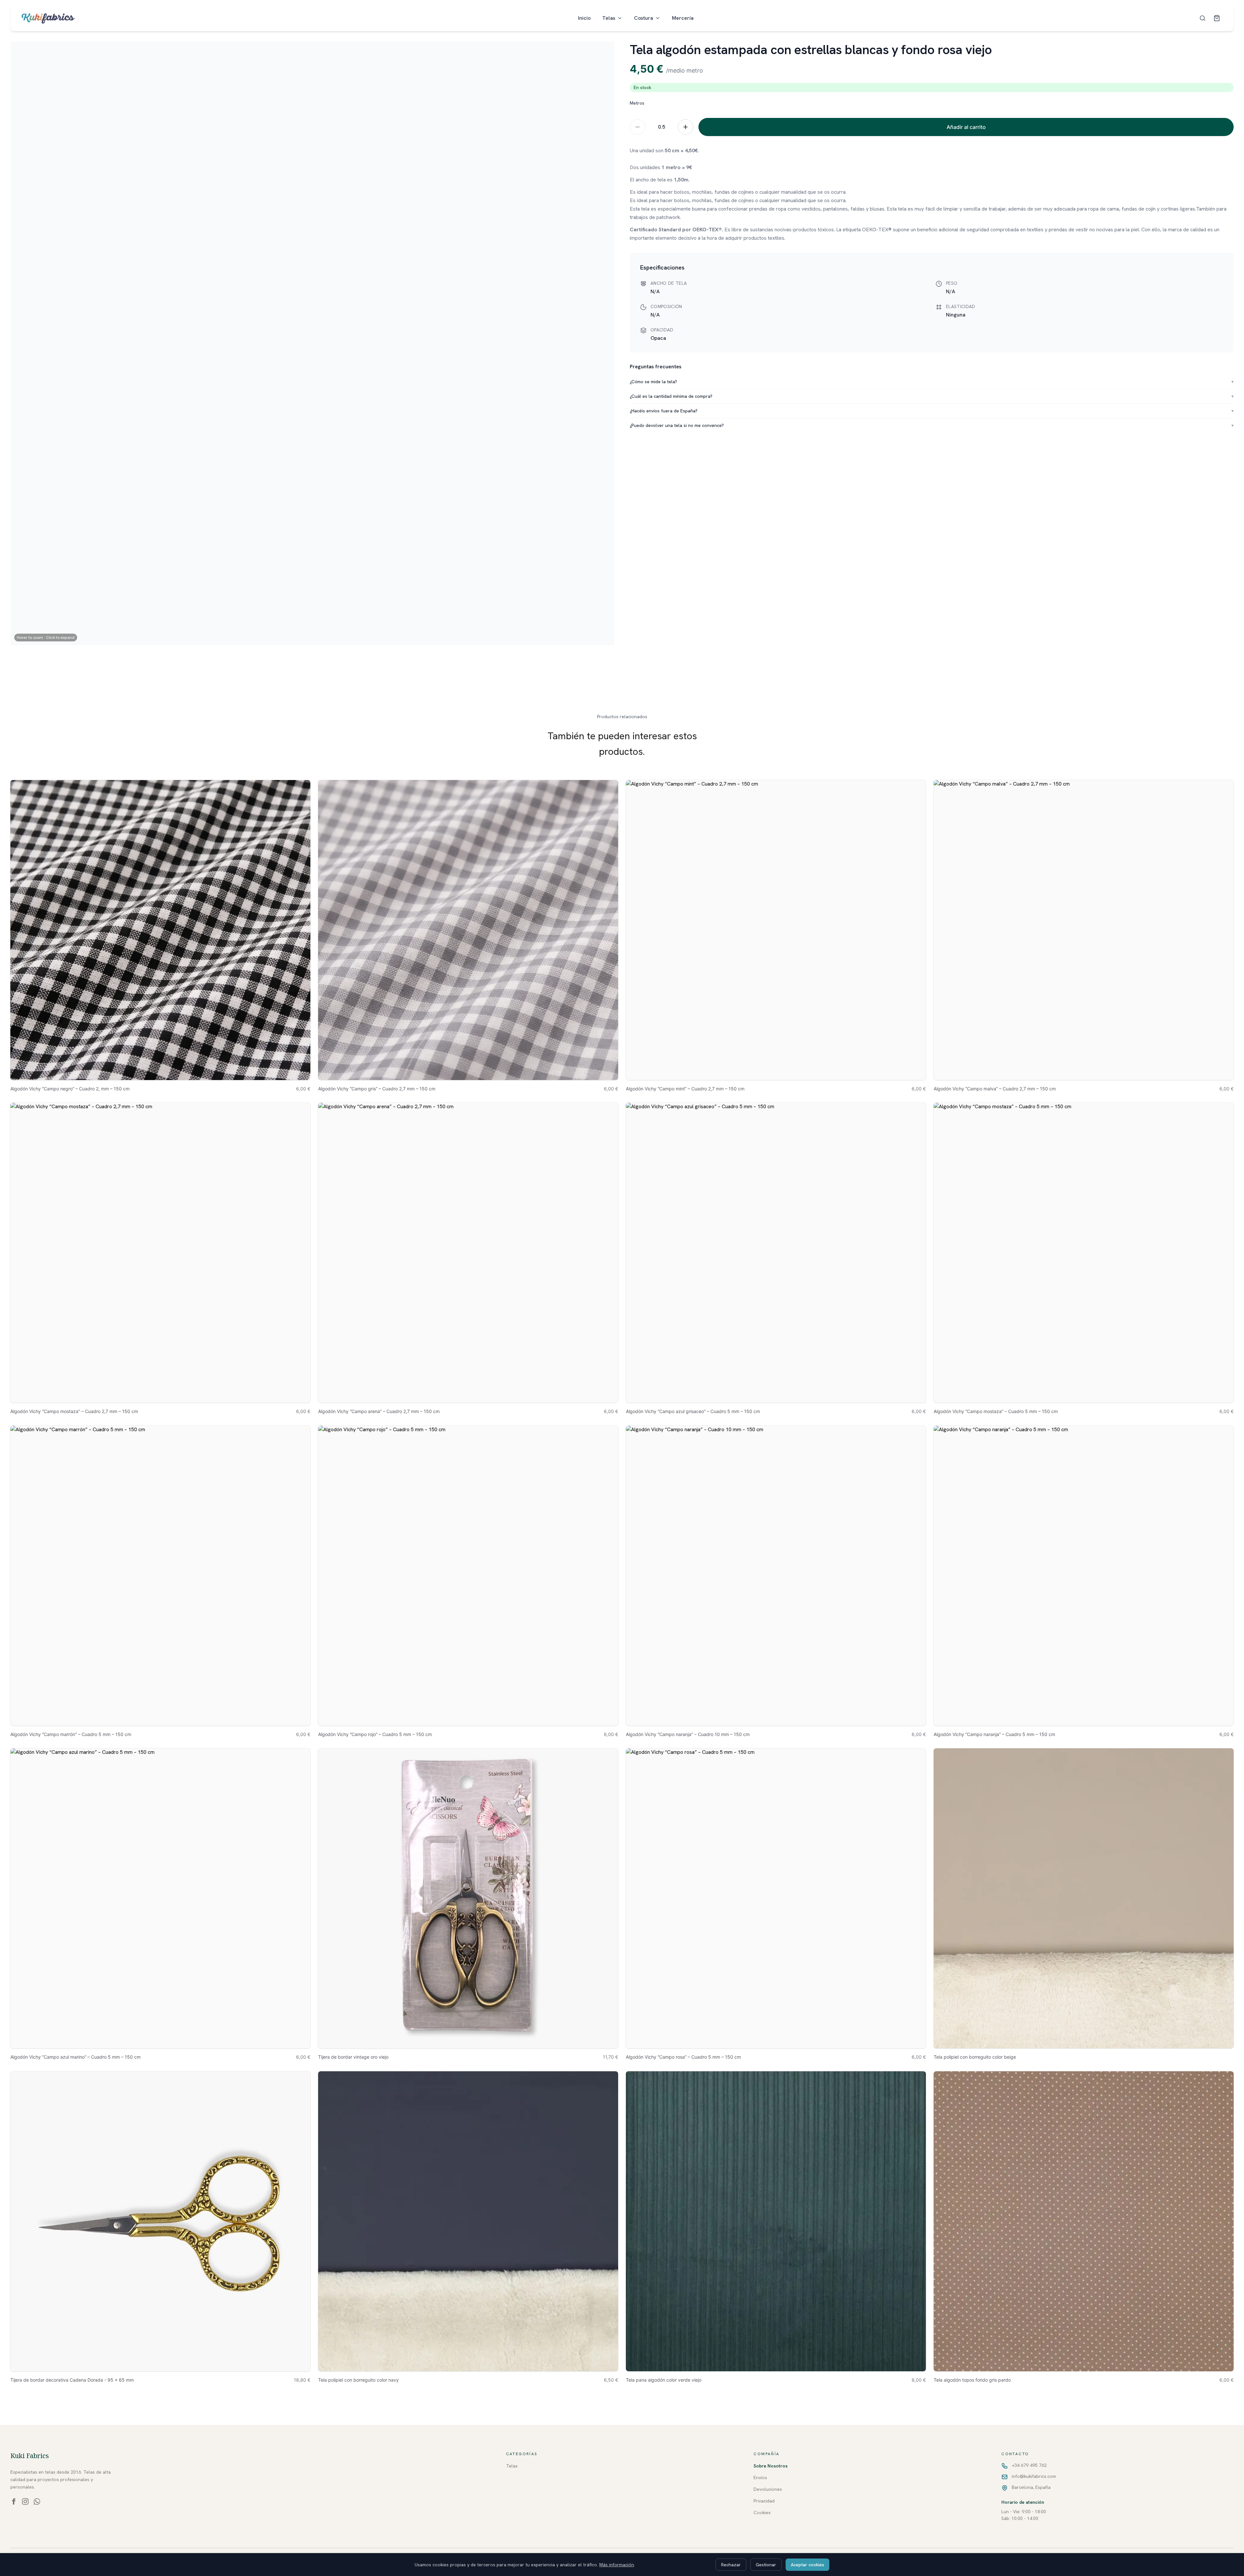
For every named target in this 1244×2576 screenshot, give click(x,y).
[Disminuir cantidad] (638, 127)
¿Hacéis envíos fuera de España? (932, 411)
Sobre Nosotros (771, 2466)
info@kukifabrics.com (1034, 2476)
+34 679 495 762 (1029, 2465)
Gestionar (766, 2565)
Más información (617, 2565)
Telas (609, 18)
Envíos (760, 2478)
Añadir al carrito (966, 127)
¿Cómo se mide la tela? (932, 382)
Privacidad (764, 2501)
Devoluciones (768, 2489)
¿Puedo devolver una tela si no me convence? (932, 425)
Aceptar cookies (807, 2565)
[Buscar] (1203, 18)
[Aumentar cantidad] (685, 127)
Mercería (683, 18)
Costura (644, 18)
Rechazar (731, 2565)
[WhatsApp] (37, 2501)
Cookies (762, 2513)
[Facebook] (14, 2501)
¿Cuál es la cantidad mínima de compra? (932, 396)
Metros (637, 103)
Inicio (584, 18)
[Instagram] (25, 2501)
